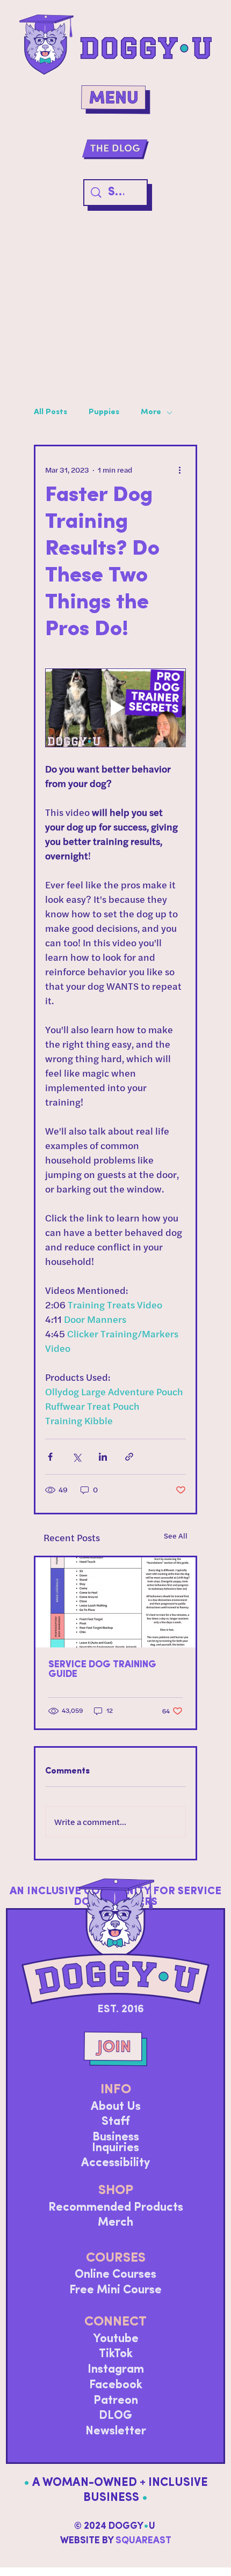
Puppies (104, 412)
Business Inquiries (115, 2143)
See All (176, 1536)
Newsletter (116, 2431)
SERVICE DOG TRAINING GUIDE (102, 1670)
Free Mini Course (115, 2290)
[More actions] (179, 470)
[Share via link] (129, 1457)
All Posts (50, 412)
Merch (115, 2223)
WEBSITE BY (116, 2541)
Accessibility (115, 2163)
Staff (115, 2122)
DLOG (115, 2416)
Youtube (116, 2339)
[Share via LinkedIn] (103, 1457)
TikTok (116, 2354)
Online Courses (115, 2275)
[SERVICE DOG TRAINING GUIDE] (115, 1602)
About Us (116, 2107)
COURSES (116, 2258)
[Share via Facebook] (50, 1457)
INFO (116, 2090)
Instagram (116, 2370)
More (151, 412)
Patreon (116, 2401)
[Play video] (115, 708)
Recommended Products (116, 2208)
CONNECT (115, 2322)
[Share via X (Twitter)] (77, 1457)
